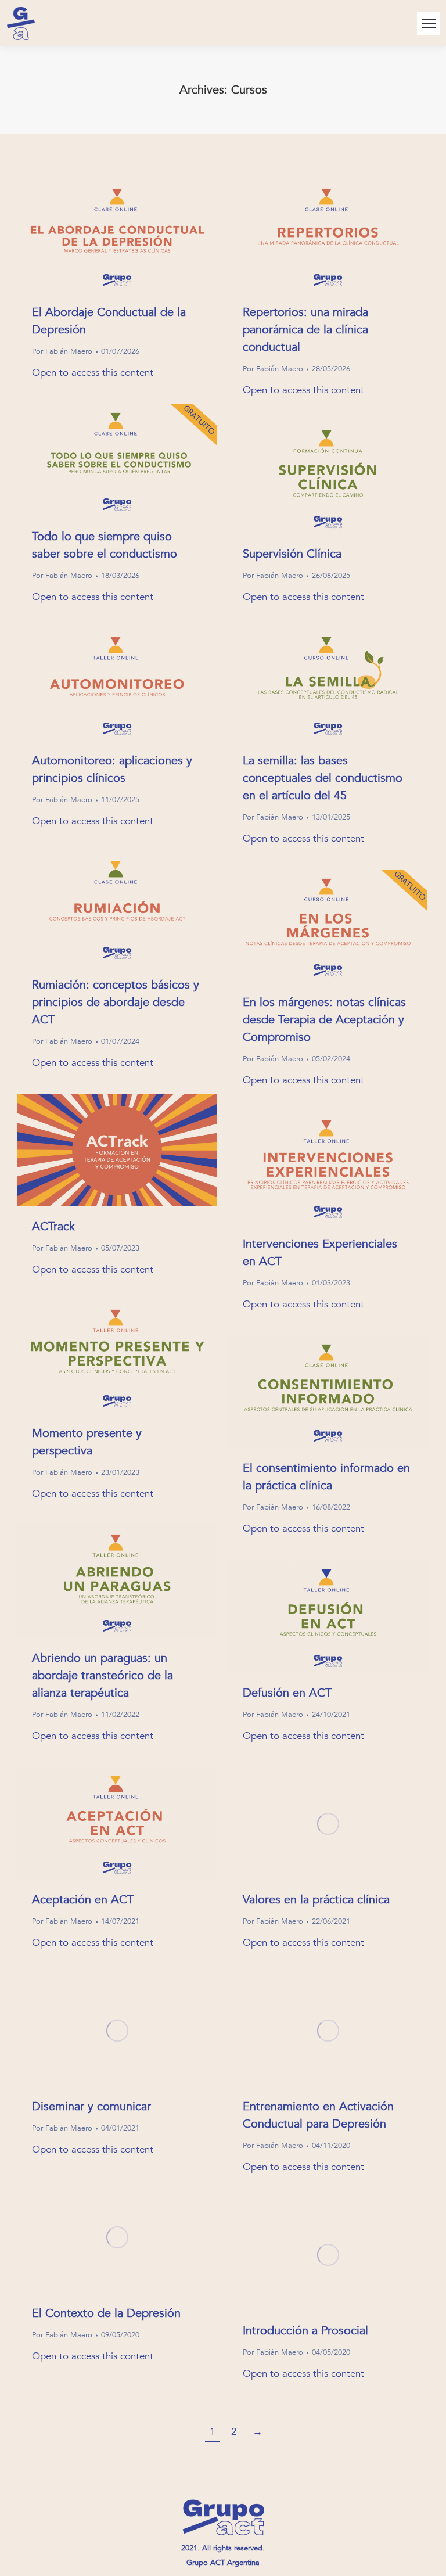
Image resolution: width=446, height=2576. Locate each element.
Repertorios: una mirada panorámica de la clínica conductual (305, 330)
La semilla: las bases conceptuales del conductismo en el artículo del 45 (323, 778)
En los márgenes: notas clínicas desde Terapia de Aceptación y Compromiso (324, 1020)
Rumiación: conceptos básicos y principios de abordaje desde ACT (116, 1002)
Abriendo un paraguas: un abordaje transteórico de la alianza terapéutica (102, 1675)
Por (62, 351)
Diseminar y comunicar (91, 2106)
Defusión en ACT (287, 1693)
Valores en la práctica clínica (316, 1900)
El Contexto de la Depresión (106, 2313)
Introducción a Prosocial (305, 2331)
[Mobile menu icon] (429, 24)
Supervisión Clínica (292, 554)
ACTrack (53, 1226)
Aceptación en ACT (83, 1900)
